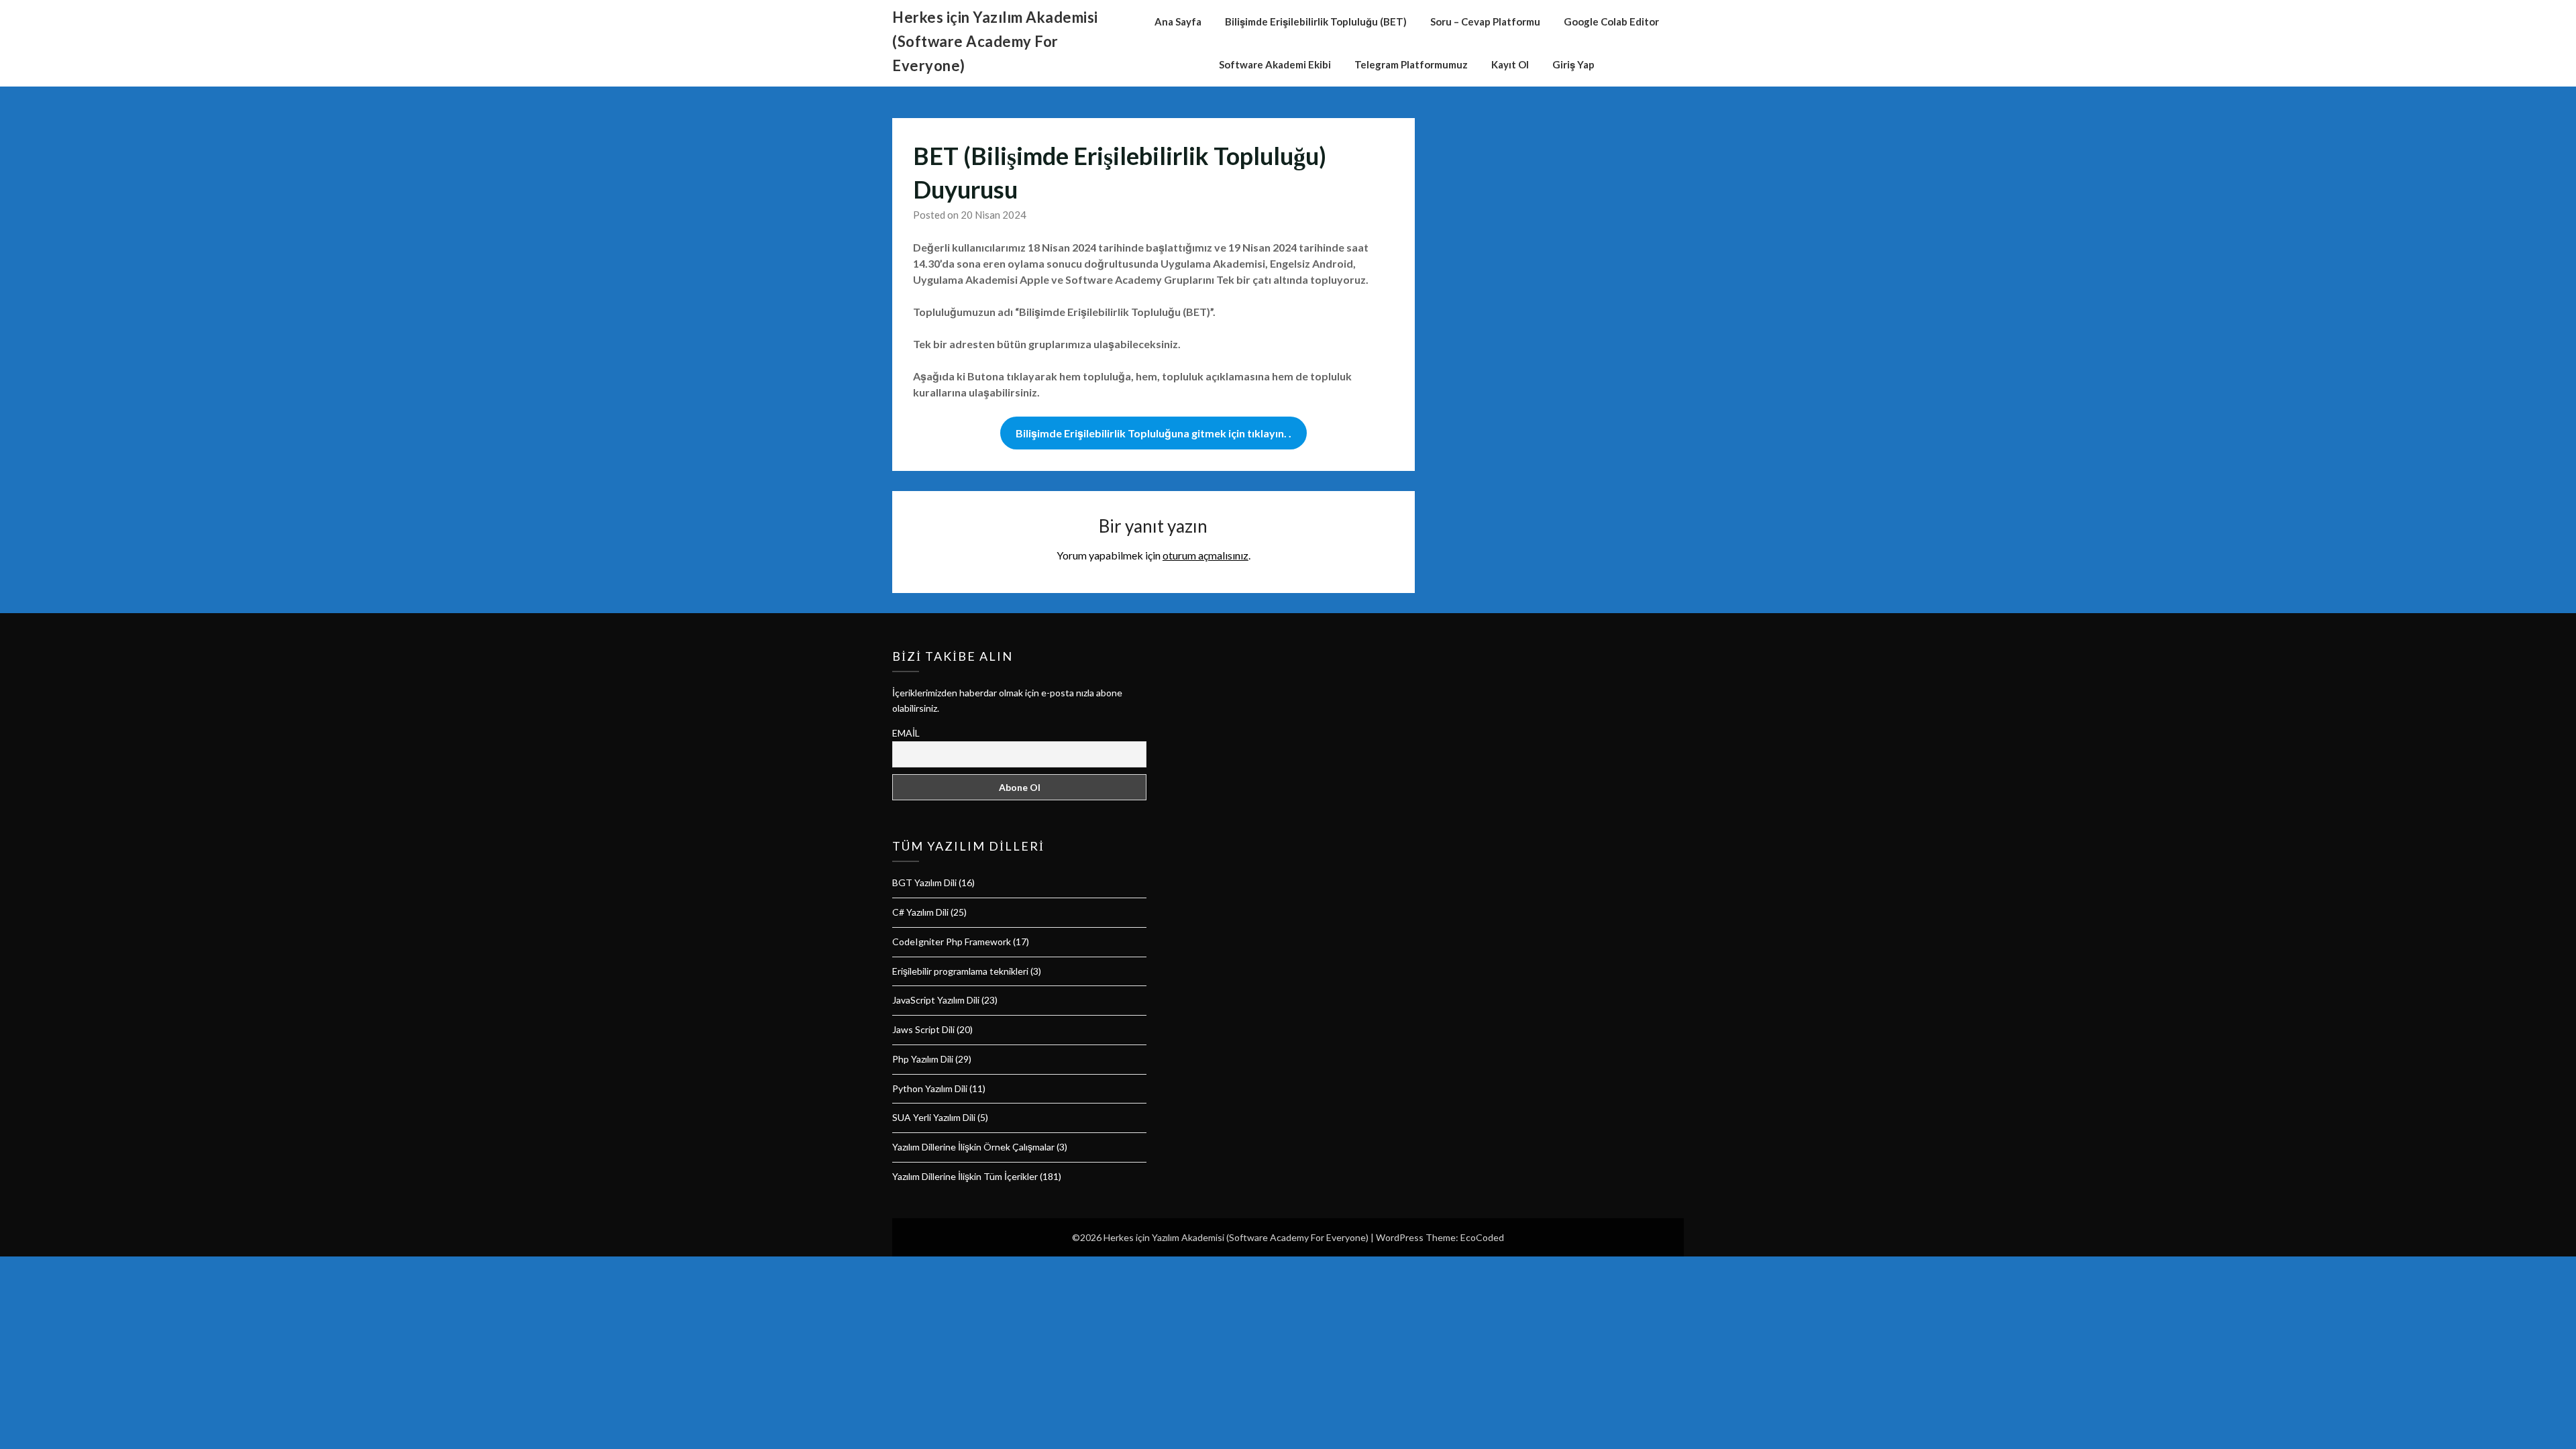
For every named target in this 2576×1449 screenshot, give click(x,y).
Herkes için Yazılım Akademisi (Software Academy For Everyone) (995, 41)
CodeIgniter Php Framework (952, 942)
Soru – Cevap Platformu (1485, 21)
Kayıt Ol (1510, 64)
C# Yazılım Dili (920, 912)
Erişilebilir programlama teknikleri (960, 971)
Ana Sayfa (1178, 21)
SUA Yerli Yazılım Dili (934, 1117)
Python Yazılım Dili (930, 1088)
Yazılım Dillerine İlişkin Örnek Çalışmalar (973, 1147)
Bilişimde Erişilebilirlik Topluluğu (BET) (1316, 21)
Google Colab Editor (1611, 21)
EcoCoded (1482, 1237)
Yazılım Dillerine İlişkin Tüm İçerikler (965, 1176)
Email (906, 733)
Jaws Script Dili (923, 1029)
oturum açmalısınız (1205, 555)
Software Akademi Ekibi (1275, 64)
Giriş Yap (1573, 64)
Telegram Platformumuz (1411, 64)
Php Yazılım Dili (923, 1059)
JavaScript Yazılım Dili (936, 1000)
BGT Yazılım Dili (924, 882)
